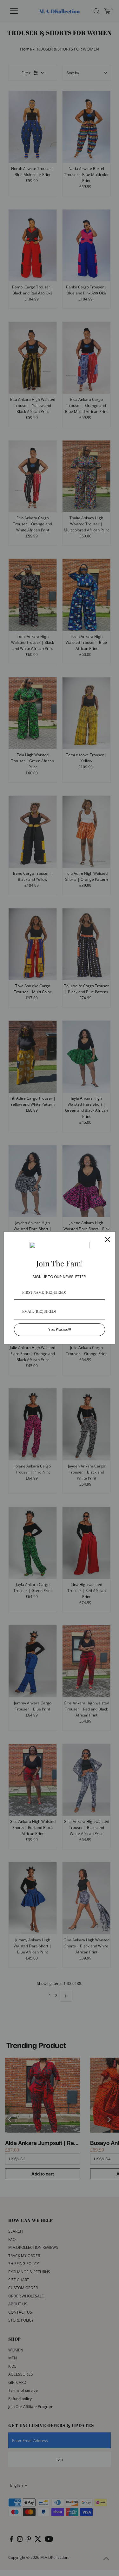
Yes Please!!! (60, 1329)
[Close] (108, 1239)
